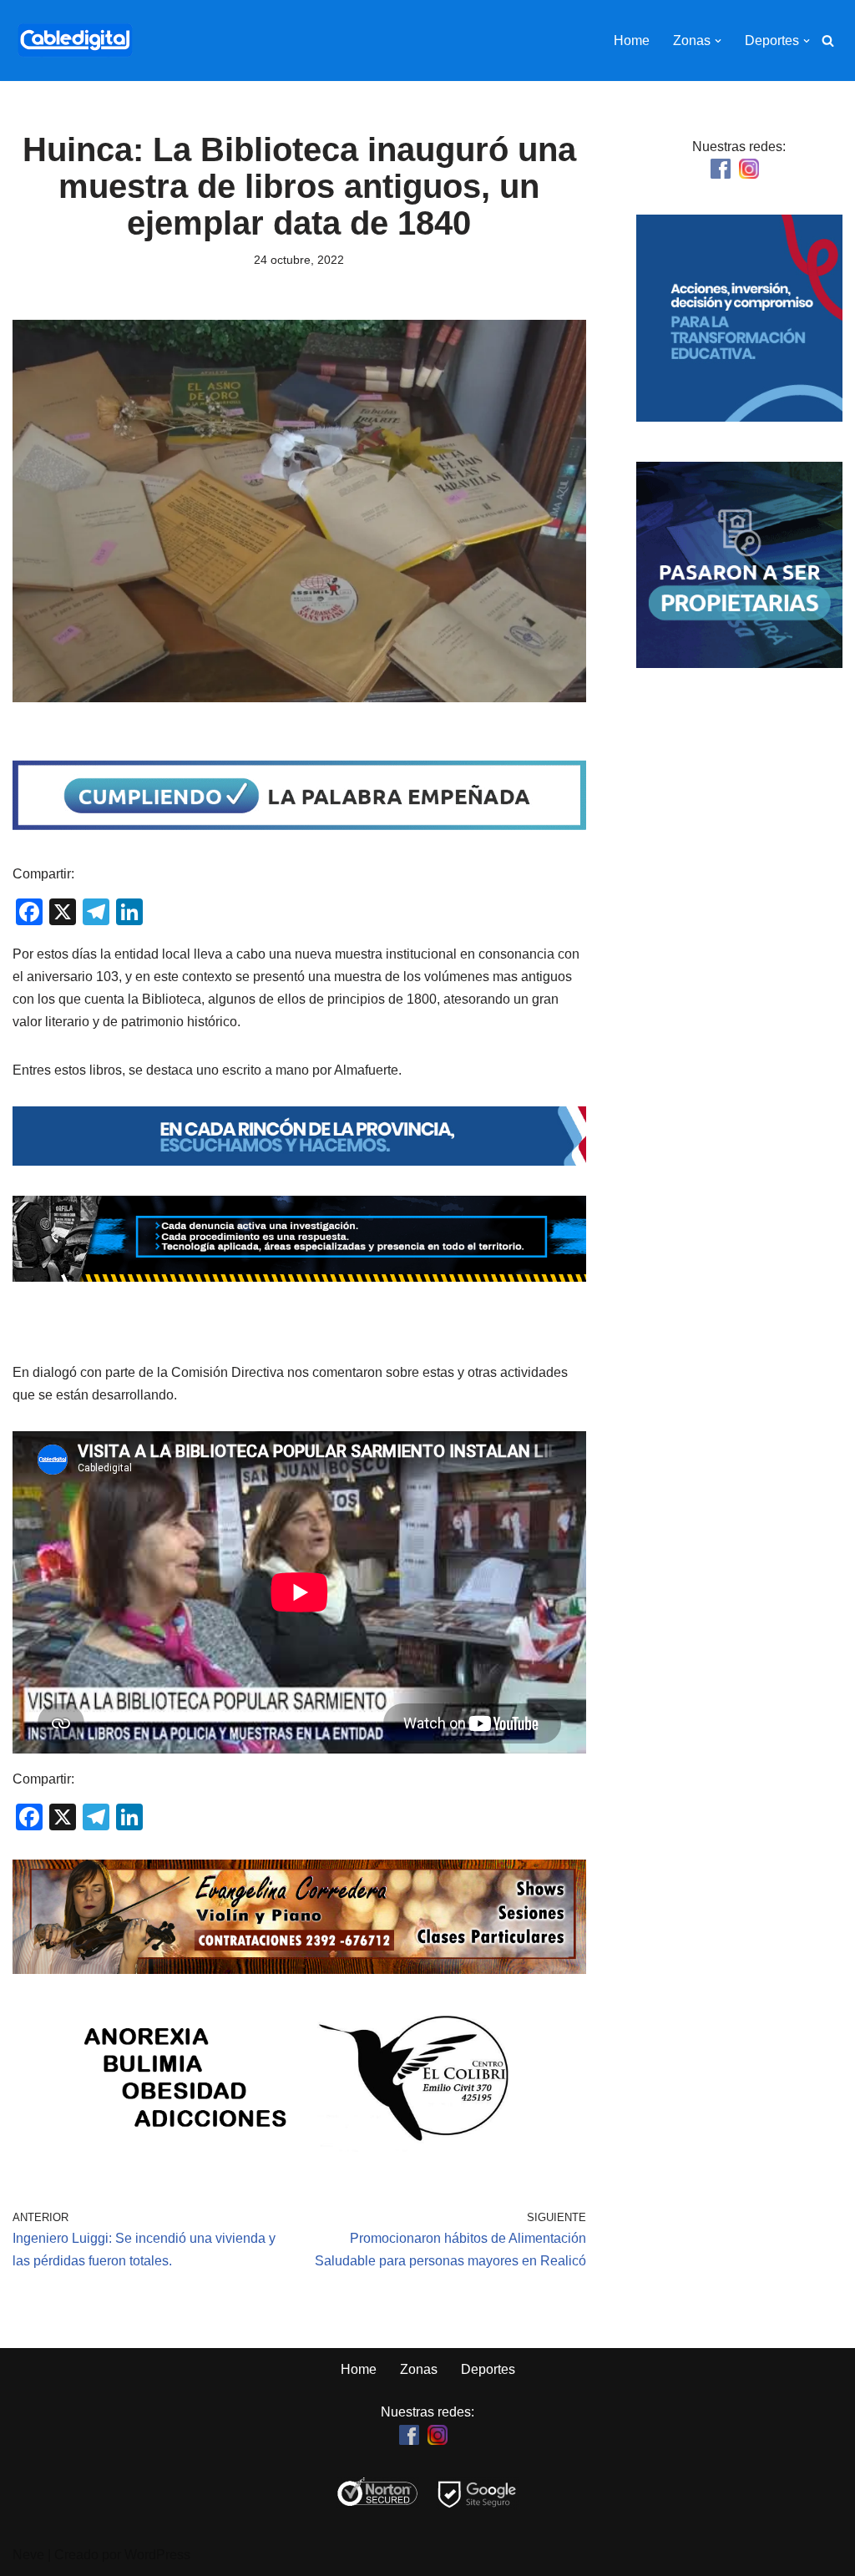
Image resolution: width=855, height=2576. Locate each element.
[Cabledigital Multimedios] (75, 40)
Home (632, 40)
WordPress (157, 2555)
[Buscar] (828, 40)
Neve (28, 2555)
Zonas (419, 2369)
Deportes (488, 2369)
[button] (718, 41)
